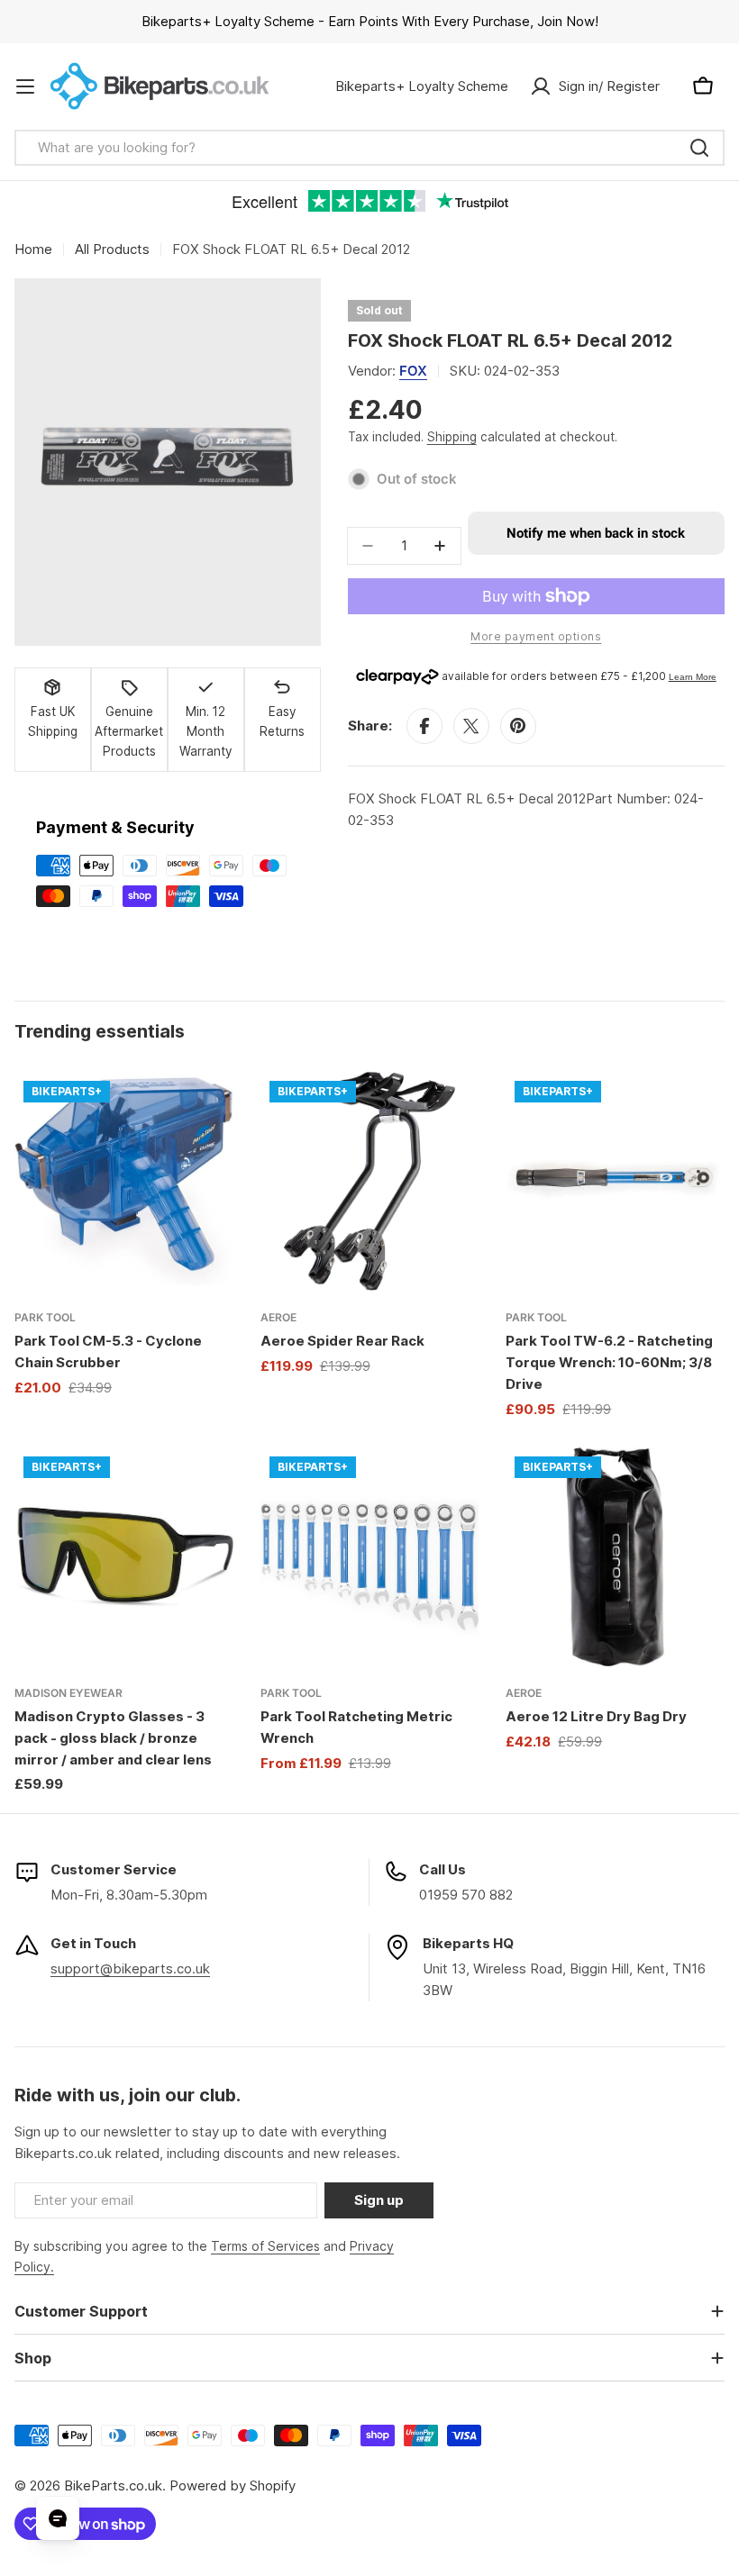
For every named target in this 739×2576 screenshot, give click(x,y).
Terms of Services (265, 2246)
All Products (112, 249)
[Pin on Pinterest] (518, 726)
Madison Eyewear (68, 1693)
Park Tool (45, 1317)
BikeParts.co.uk (113, 2485)
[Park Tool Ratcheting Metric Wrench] (370, 1557)
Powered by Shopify (233, 2485)
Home (33, 249)
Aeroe (278, 1317)
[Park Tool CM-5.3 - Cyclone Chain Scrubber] (124, 1181)
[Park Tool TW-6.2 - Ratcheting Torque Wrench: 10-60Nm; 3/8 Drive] (615, 1181)
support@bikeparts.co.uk (130, 1968)
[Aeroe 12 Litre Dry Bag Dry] (615, 1557)
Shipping (452, 437)
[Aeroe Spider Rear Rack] (370, 1181)
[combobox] (369, 148)
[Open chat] (58, 2518)
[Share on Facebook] (424, 726)
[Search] (699, 148)
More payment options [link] (536, 636)
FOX (413, 371)
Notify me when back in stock (596, 533)
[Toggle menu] (25, 86)
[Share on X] (471, 726)
